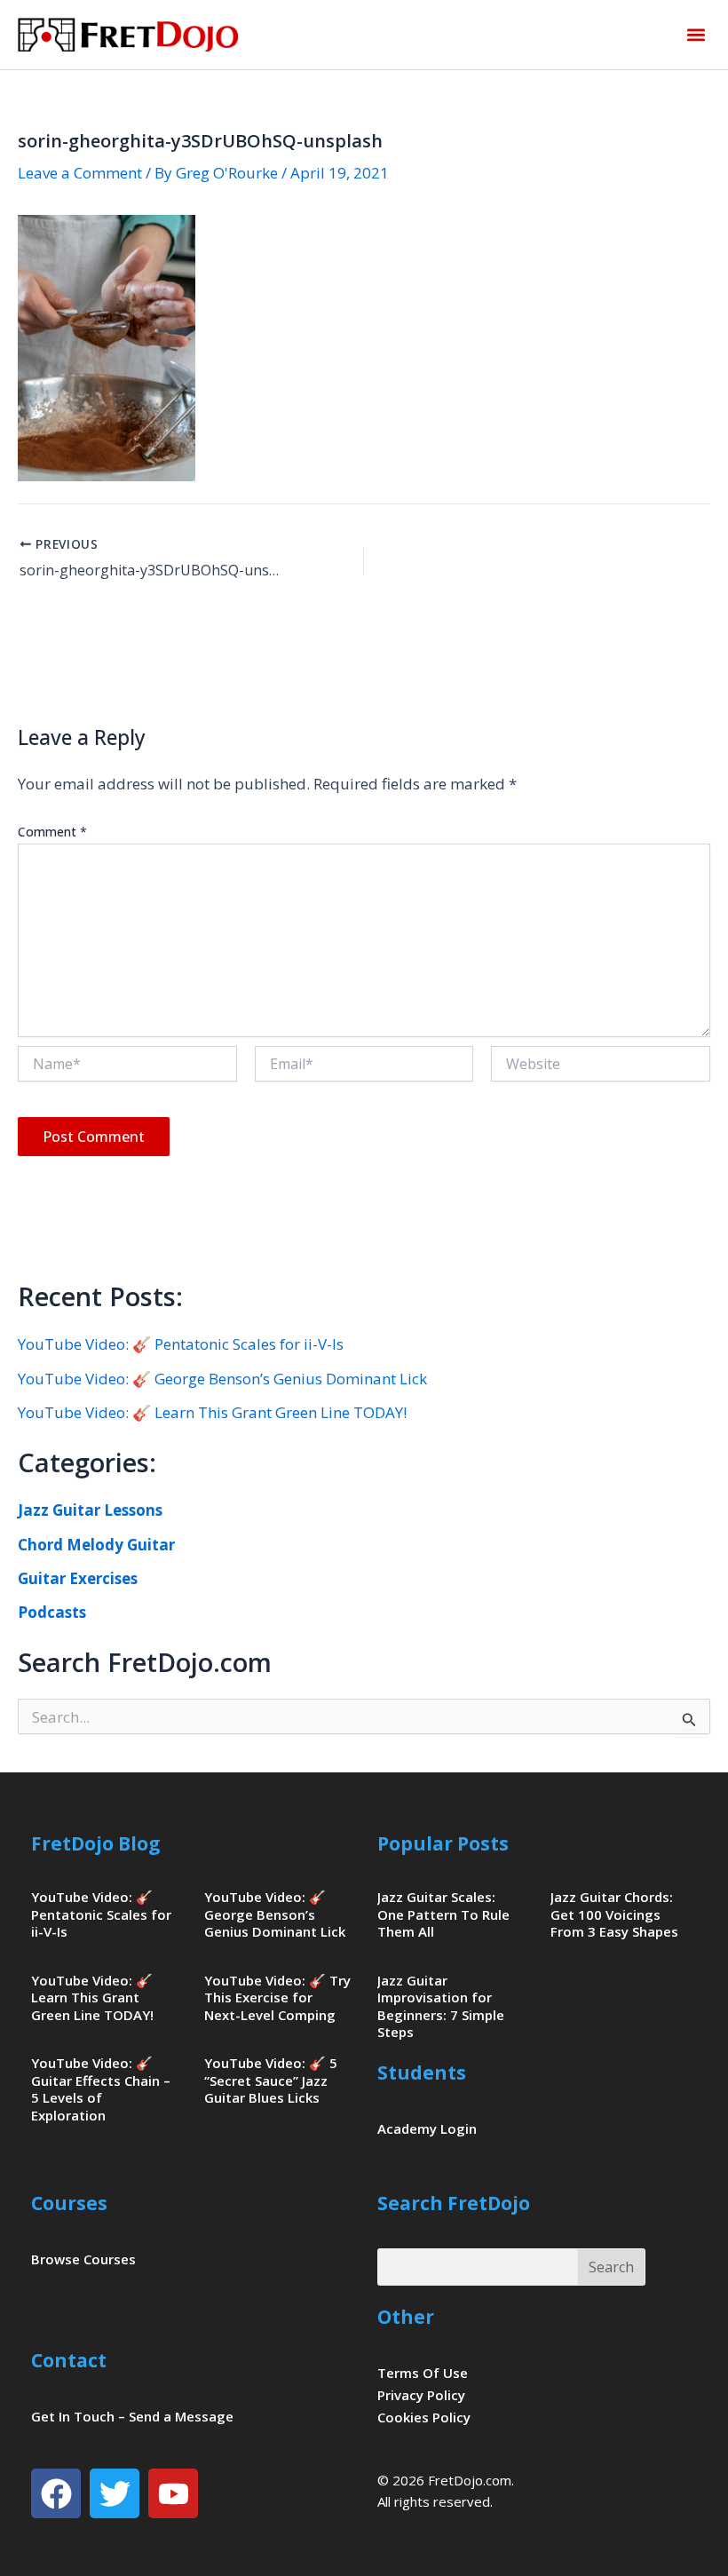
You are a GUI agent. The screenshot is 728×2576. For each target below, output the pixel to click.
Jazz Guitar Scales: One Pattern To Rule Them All (443, 1914)
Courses (69, 2203)
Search (611, 2267)
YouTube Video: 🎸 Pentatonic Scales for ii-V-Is (181, 1344)
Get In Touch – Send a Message (132, 2416)
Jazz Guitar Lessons (90, 1510)
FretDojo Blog (96, 1843)
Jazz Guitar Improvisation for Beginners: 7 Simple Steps (441, 2006)
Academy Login (427, 2128)
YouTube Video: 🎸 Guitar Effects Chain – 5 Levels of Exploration (101, 2089)
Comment (52, 832)
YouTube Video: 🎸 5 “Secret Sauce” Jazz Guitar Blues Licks (271, 2080)
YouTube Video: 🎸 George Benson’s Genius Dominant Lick (222, 1379)
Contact (69, 2360)
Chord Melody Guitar (96, 1545)
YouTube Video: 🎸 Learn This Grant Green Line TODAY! (212, 1412)
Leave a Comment (80, 173)
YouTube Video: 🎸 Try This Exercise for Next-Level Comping (277, 1997)
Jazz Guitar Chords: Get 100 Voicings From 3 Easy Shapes (614, 1914)
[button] (696, 35)
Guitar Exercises (78, 1578)
